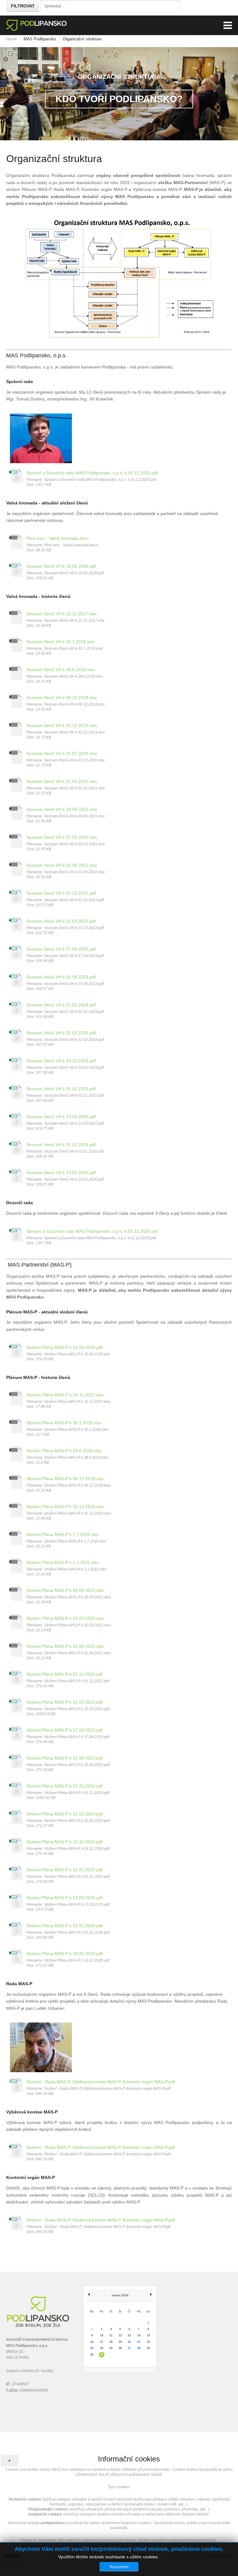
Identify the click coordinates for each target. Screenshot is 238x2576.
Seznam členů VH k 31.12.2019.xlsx (62, 725)
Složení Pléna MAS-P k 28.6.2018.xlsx (64, 1451)
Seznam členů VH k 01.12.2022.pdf (61, 893)
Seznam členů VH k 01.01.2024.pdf (61, 1005)
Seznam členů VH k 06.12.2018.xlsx (62, 698)
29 (148, 2348)
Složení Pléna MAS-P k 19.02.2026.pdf (64, 1954)
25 (111, 2348)
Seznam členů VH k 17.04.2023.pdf (61, 949)
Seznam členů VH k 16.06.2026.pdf (61, 566)
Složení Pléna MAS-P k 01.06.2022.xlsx (65, 1646)
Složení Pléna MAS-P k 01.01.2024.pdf (64, 1786)
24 (102, 2348)
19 (120, 2342)
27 (129, 2348)
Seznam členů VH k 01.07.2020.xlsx (62, 753)
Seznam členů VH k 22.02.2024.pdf (61, 1033)
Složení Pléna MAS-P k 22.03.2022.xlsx (65, 1618)
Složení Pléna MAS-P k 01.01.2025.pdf (64, 1870)
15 (148, 2335)
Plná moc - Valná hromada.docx (58, 538)
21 (139, 2342)
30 (92, 2355)
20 (129, 2342)
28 (139, 2348)
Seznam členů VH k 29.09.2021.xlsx (62, 809)
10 (102, 2335)
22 (148, 2342)
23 (92, 2348)
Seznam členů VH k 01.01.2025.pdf (61, 1089)
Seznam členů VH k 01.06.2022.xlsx (62, 865)
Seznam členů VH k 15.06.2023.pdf (61, 977)
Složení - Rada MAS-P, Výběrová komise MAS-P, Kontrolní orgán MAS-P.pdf (101, 2082)
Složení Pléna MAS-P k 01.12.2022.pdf (64, 1674)
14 (139, 2335)
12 (120, 2335)
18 (111, 2342)
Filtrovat (23, 6)
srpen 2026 (120, 2295)
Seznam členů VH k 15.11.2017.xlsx (62, 614)
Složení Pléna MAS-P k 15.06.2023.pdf (64, 1758)
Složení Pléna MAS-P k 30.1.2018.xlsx (64, 1423)
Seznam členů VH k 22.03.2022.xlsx (62, 837)
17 (102, 2342)
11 (111, 2335)
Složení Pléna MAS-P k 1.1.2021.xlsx (63, 1562)
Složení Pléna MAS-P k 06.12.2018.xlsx (65, 1479)
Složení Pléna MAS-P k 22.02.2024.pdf (64, 1814)
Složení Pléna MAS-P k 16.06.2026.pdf (64, 1347)
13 (129, 2335)
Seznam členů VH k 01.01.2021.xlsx (62, 781)
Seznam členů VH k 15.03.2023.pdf (61, 921)
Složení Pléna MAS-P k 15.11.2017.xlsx (65, 1395)
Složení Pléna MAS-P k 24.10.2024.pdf (64, 1842)
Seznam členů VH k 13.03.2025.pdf (61, 1117)
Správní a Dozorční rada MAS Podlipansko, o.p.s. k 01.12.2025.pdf (92, 473)
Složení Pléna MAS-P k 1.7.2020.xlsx (63, 1534)
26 (120, 2348)
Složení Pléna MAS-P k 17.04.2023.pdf (64, 1730)
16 (92, 2342)
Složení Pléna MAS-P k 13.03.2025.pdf (64, 1898)
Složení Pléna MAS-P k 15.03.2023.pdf (64, 1702)
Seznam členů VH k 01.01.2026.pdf (61, 1145)
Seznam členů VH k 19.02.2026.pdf (61, 1173)
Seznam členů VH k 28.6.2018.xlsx (60, 670)
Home (11, 39)
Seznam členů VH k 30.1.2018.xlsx (60, 642)
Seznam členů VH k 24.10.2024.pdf (61, 1061)
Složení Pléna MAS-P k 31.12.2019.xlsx (65, 1507)
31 (102, 2355)
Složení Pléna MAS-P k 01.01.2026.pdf (64, 1926)
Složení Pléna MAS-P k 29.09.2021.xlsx (65, 1590)
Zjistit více (170, 2557)
